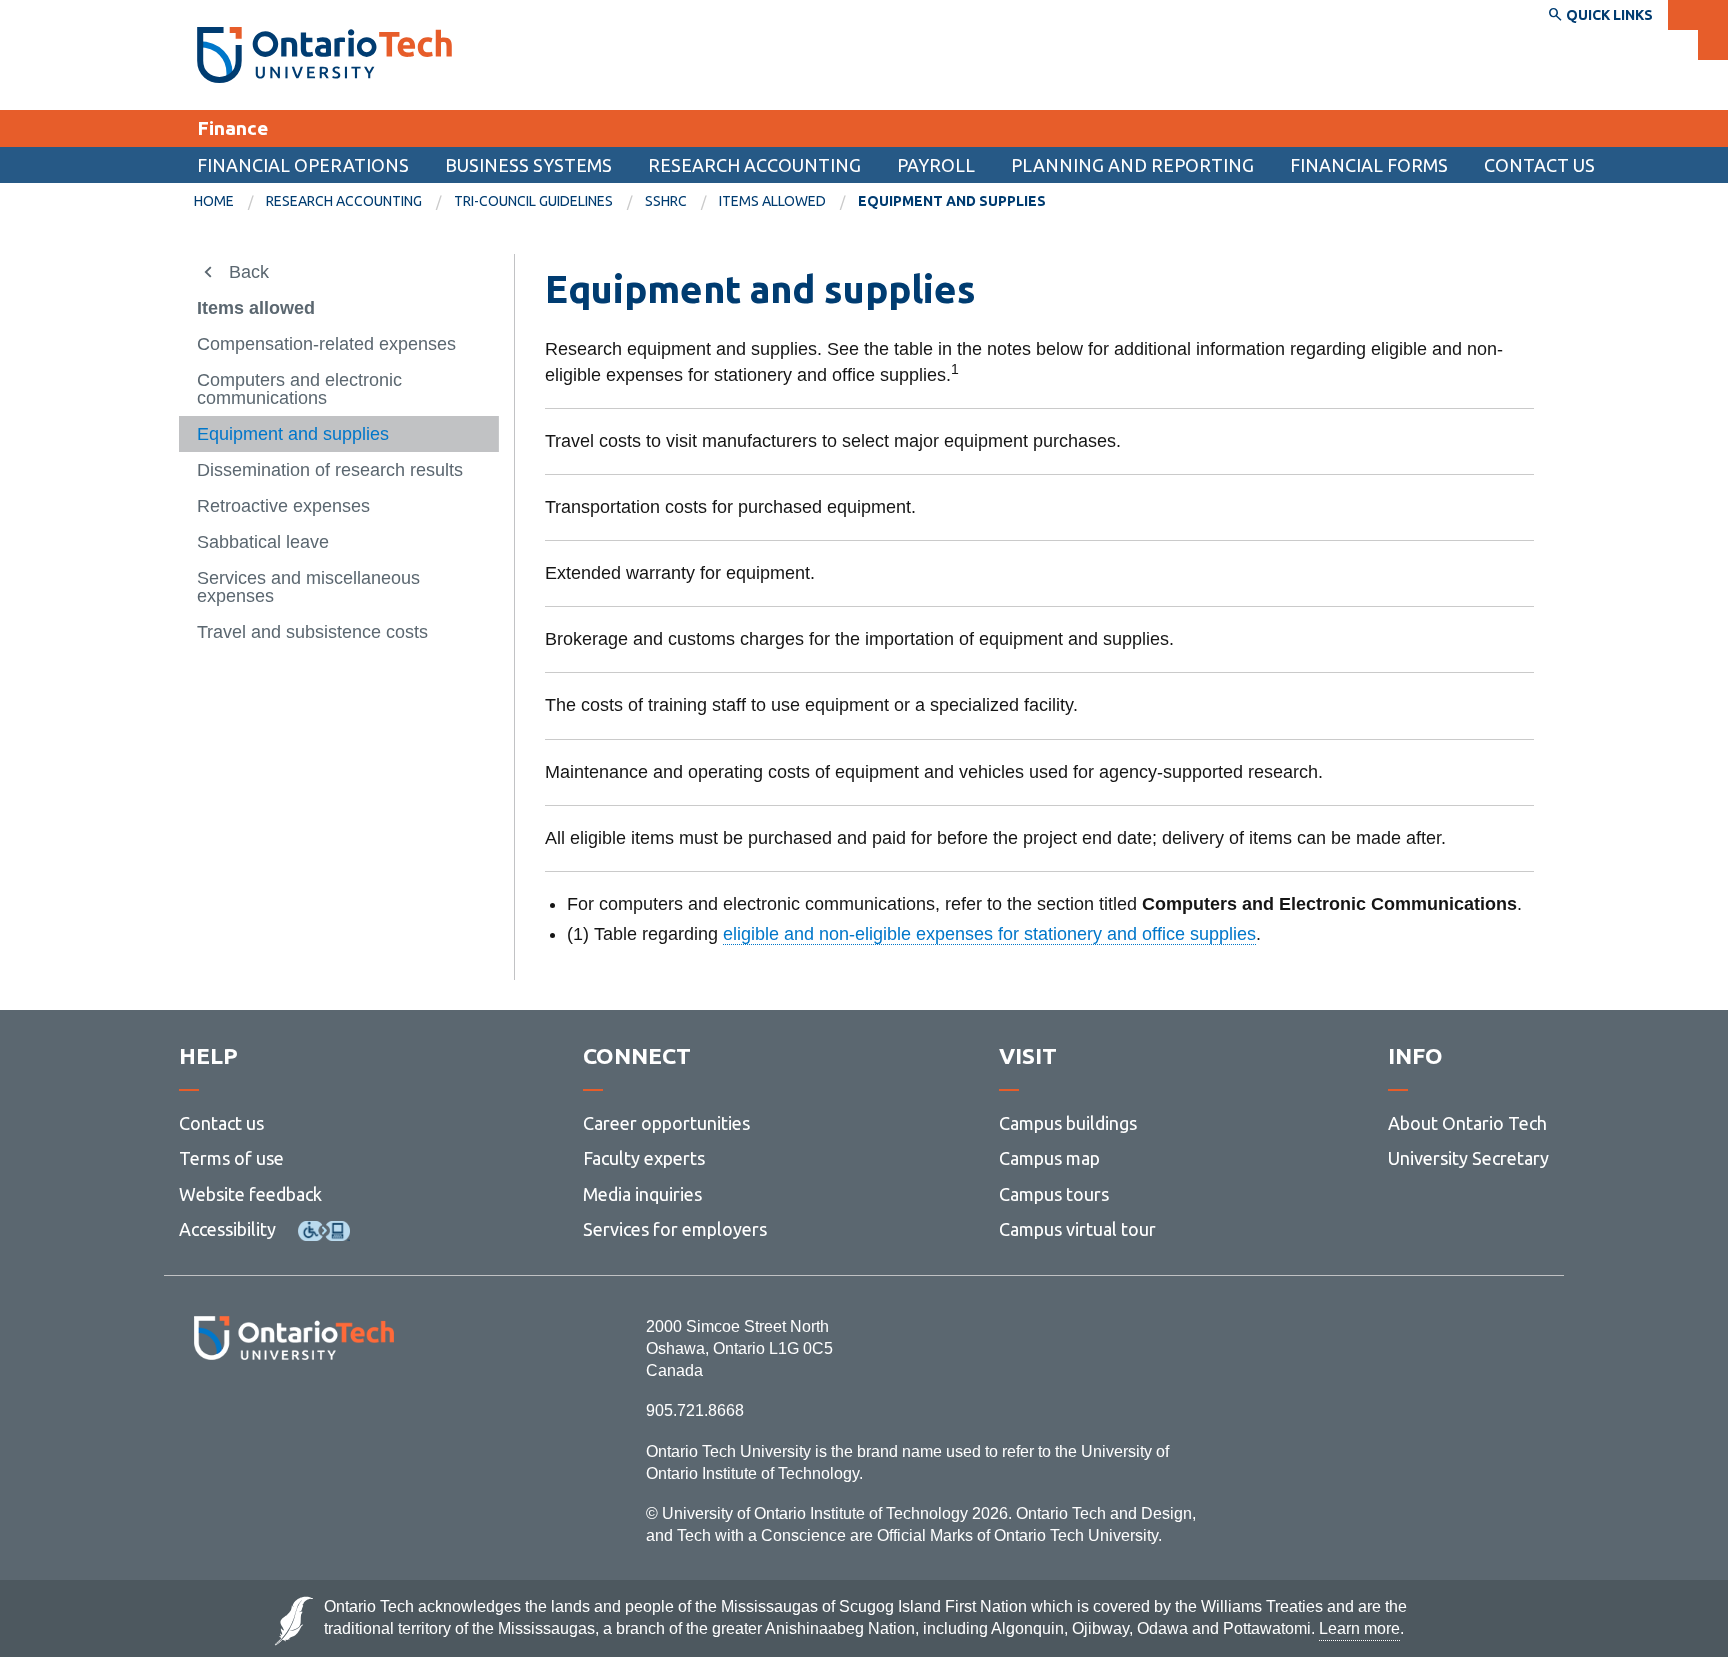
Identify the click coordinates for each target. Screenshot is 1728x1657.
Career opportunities (666, 1123)
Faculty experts (644, 1158)
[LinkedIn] (338, 1414)
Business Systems (528, 165)
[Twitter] (249, 1414)
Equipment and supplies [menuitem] (952, 201)
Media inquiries (642, 1194)
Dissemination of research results (330, 470)
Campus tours (1054, 1194)
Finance (232, 128)
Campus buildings (1068, 1123)
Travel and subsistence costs (312, 632)
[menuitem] (230, 202)
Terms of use (231, 1158)
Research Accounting (754, 165)
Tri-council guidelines (533, 201)
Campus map (1049, 1158)
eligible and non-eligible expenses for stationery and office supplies (989, 934)
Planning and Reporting (1132, 165)
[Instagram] (293, 1414)
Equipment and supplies (293, 434)
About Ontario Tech (1467, 1123)
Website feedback (250, 1194)
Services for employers (675, 1229)
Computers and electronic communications (299, 389)
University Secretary (1468, 1158)
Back (249, 272)
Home (214, 201)
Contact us (221, 1123)
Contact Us (1539, 165)
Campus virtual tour (1077, 1229)
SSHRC (666, 201)
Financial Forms (1369, 165)
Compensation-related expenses (326, 344)
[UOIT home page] (324, 55)
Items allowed (772, 201)
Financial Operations (303, 165)
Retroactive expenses (283, 506)
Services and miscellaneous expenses (308, 587)
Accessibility (227, 1229)
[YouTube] (383, 1414)
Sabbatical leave (263, 542)
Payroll (936, 165)
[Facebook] (204, 1414)
